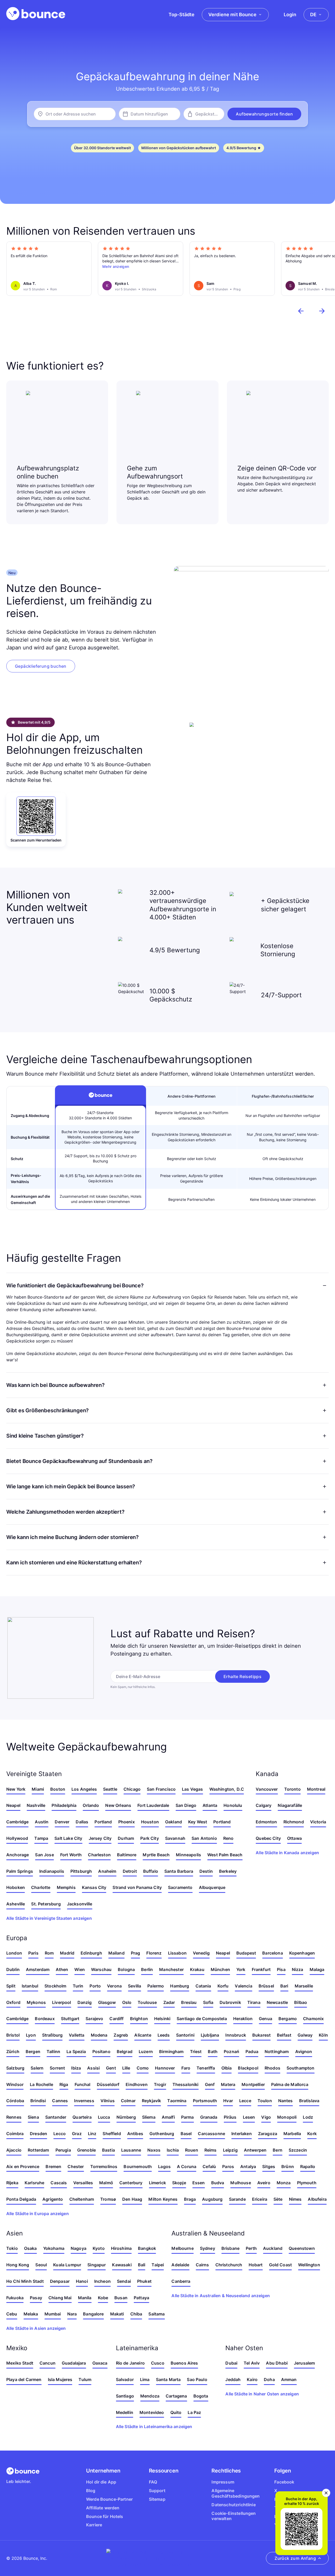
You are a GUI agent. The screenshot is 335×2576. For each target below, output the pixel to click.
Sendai (124, 2281)
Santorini (185, 2035)
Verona (114, 1986)
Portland (103, 1822)
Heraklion (243, 2019)
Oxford (13, 2002)
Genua (266, 2019)
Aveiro (264, 2183)
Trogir (160, 2084)
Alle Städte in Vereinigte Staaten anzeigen (49, 1918)
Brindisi (38, 2101)
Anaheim (107, 1871)
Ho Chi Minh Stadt (25, 2281)
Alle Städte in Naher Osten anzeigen (262, 2394)
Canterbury (131, 2183)
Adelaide (180, 2265)
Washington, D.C (227, 1789)
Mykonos (36, 2002)
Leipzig (230, 2150)
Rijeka (12, 2183)
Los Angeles (84, 1789)
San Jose (44, 1855)
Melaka (31, 2314)
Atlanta (210, 1805)
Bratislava (309, 2101)
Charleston (99, 1855)
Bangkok (147, 2248)
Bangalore (93, 2314)
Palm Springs (20, 1871)
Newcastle (277, 2002)
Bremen (53, 2166)
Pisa (281, 1969)
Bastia (108, 2150)
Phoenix (127, 1822)
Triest (196, 2051)
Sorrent (57, 2068)
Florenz (154, 1953)
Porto (95, 1986)
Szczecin (298, 2150)
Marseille (304, 1986)
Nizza (298, 1969)
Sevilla (135, 1986)
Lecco (60, 2134)
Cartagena (176, 2396)
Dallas (82, 1822)
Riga (64, 2084)
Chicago (132, 1789)
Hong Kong (18, 2265)
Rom (49, 1953)
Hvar (228, 2101)
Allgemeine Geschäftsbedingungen (236, 2493)
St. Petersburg (46, 1904)
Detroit (130, 1871)
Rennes (14, 2117)
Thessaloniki (186, 2084)
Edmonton (266, 1822)
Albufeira (317, 2199)
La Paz (194, 2412)
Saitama (157, 2314)
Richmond (294, 1822)
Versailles (83, 2183)
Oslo (127, 2002)
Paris (33, 1953)
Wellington (309, 2265)
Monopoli (287, 2117)
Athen (62, 1969)
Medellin (125, 2412)
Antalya (248, 2166)
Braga (190, 2199)
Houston (150, 1822)
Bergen (33, 2051)
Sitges (269, 2166)
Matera (228, 2084)
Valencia (243, 1986)
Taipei (158, 2265)
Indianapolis (52, 1871)
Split (11, 1986)
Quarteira (82, 2117)
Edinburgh (91, 1953)
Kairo (252, 2379)
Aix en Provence (23, 2166)
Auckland (273, 2248)
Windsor (15, 2084)
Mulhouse (241, 2183)
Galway (305, 2035)
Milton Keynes (163, 2199)
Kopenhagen (302, 1953)
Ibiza (76, 2068)
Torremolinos (104, 2166)
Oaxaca (100, 2363)
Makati (117, 2314)
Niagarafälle (290, 1805)
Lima (145, 2379)
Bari (284, 1986)
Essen (199, 2183)
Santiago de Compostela (202, 2019)
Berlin (147, 1969)
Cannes (60, 2101)
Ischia (173, 2150)
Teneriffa (206, 2068)
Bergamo (288, 2019)
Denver (62, 1822)
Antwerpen (255, 2150)
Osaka (30, 2248)
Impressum (223, 2482)
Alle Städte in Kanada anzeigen (287, 1853)
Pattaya (141, 2298)
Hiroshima (121, 2248)
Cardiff (116, 2019)
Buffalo (151, 1871)
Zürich (13, 2051)
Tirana (254, 2002)
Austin (42, 1822)
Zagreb (121, 2035)
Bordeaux (45, 2019)
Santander (56, 2117)
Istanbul (30, 1986)
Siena (33, 2117)
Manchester (171, 1969)
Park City (149, 1838)
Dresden (38, 2134)
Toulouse (147, 2002)
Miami (38, 1789)
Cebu (12, 2314)
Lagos (164, 2166)
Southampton (301, 2068)
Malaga (317, 1969)
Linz (92, 2134)
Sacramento (180, 1887)
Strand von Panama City (137, 1887)
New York (16, 1789)
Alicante (143, 2035)
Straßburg (52, 2035)
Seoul (41, 2265)
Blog (91, 2491)
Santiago (125, 2396)
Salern (37, 2068)
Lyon (31, 2035)
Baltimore (127, 1855)
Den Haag (132, 2199)
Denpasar (60, 2281)
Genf (210, 2084)
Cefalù (209, 2166)
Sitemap (157, 2499)
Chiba (136, 2314)
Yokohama (54, 2248)
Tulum (85, 2379)
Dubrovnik (230, 2002)
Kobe (103, 2298)
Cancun (48, 2363)
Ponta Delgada (21, 2199)
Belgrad (125, 2051)
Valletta (77, 2035)
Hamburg (180, 1986)
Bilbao (301, 2002)
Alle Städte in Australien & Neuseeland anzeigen (221, 2296)
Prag (136, 1953)
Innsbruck (236, 2035)
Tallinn (53, 2051)
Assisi (93, 2068)
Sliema (149, 2117)
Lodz (308, 2117)
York (241, 1969)
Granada (209, 2117)
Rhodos (272, 2068)
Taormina (177, 2101)
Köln (323, 2035)
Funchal (83, 2084)
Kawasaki (122, 2265)
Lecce (245, 2101)
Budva (218, 2183)
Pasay (36, 2298)
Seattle (110, 1789)
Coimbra (15, 2134)
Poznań (231, 2051)
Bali (142, 2265)
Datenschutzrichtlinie (233, 2505)
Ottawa (294, 1838)
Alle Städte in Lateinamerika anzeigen (154, 2427)
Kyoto (99, 2248)
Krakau (197, 1969)
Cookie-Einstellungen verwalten (234, 2516)
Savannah (175, 1838)
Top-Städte (182, 15)
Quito (176, 2412)
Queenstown (302, 2248)
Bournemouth (138, 2166)
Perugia (63, 2150)
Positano (101, 2051)
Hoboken (16, 1887)
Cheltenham (82, 2199)
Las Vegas (192, 1789)
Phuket (144, 2281)
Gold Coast (281, 2265)
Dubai (231, 2363)
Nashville (36, 1805)
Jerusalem (304, 2363)
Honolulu (233, 1805)
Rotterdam (38, 2150)
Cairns (202, 2265)
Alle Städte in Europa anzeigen (38, 2214)
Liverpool (62, 2002)
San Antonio (204, 1838)
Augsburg (212, 2199)
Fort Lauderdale (153, 1805)
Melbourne (182, 2248)
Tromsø (108, 2199)
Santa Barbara (179, 1871)
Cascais (59, 2183)
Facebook (284, 2482)
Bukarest (261, 2035)
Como (143, 2068)
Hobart (256, 2265)
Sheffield (112, 2134)
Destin (206, 1871)
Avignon (304, 2051)
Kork (312, 2134)
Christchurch (229, 2265)
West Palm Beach (225, 1855)
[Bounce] (36, 14)
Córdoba (15, 2101)
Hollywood (17, 1838)
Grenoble (86, 2150)
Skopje (179, 2183)
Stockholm (55, 1986)
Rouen (192, 2150)
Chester (76, 2166)
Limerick (157, 2183)
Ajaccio (14, 2150)
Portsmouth (205, 2101)
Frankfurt (261, 1969)
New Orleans (118, 1805)
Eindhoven (136, 2084)
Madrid (67, 1953)
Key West (198, 1822)
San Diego (186, 1805)
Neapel (13, 1805)
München (220, 1969)
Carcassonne (211, 2134)
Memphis (66, 1887)
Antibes (135, 2134)
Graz (77, 2134)
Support (157, 2491)
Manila (85, 2298)
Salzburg (15, 2068)
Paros (228, 2166)
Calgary (264, 1805)
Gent (111, 2068)
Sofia (208, 2002)
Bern (278, 2150)
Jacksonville (80, 1904)
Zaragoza (268, 2134)
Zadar (169, 2002)
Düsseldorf (108, 2084)
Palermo (156, 1986)
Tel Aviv (252, 2363)
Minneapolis (188, 1855)
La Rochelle (41, 2084)
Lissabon (177, 1953)
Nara (72, 2314)
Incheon (102, 2281)
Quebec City (268, 1838)
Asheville (16, 1904)
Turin (78, 1986)
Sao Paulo (197, 2379)
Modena (99, 2035)
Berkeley (228, 1871)
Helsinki (162, 2019)
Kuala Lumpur (67, 2265)
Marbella (292, 2134)
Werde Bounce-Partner (109, 2499)
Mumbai (53, 2314)
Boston (58, 1789)
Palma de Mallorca (290, 2084)
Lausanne (131, 2150)
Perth (251, 2248)
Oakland (174, 1822)
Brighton (139, 2019)
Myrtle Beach (156, 1855)
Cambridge (17, 1822)
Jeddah (233, 2379)
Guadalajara (74, 2363)
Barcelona (272, 1953)
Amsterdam (38, 1969)
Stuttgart (70, 2019)
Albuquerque (212, 1887)
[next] (322, 311)
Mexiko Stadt (20, 2363)
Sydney (208, 2248)
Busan (121, 2298)
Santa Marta (168, 2379)
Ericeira (260, 2199)
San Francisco (161, 1789)
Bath (213, 2051)
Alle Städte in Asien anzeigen (36, 2328)
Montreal (316, 1789)
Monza (284, 2183)
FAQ (153, 2482)
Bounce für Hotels (105, 2516)
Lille (126, 2068)
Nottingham (277, 2051)
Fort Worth (71, 1855)
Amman (289, 2379)
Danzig (85, 2002)
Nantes (286, 2101)
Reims (211, 2150)
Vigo (266, 2117)
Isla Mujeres (60, 2379)
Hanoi (82, 2281)
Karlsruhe (34, 2183)
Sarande (237, 2199)
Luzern (146, 2051)
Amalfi (168, 2117)
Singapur (97, 2265)
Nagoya (79, 2248)
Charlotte (41, 1887)
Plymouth (307, 2183)
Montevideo (152, 2412)
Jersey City (100, 1838)
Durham (126, 1838)
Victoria (318, 1822)
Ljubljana (210, 2035)
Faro (186, 2068)
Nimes (295, 2199)
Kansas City (94, 1887)
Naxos (154, 2150)
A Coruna (187, 2166)
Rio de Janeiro (130, 2363)
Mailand (116, 1953)
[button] (264, 114)
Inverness (84, 2101)
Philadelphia (64, 1805)
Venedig (201, 1953)
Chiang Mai (60, 2298)
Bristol (13, 2035)
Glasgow (107, 2002)
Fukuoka (15, 2298)
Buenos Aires (184, 2363)
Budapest (246, 1953)
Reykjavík (151, 2101)
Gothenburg (162, 2134)
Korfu (223, 1986)
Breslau (189, 2002)
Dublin (13, 1969)
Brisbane (230, 2248)
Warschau (101, 1969)
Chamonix (313, 2019)
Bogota (201, 2396)
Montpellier (253, 2084)
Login (290, 15)
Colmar (128, 2101)
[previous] (301, 311)
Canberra (181, 2281)
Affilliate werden (103, 2508)
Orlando (91, 1805)
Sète (278, 2199)
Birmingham (171, 2051)
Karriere (94, 2525)
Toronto (292, 1789)
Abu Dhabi (277, 2363)
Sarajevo (94, 2019)
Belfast (284, 2035)
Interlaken (242, 2134)
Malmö (106, 2183)
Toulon (265, 2101)
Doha (269, 2379)
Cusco (158, 2363)
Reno (228, 1838)
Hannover (165, 2068)
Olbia (227, 2068)
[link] (41, 666)
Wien (80, 1969)
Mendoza (150, 2396)
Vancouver (267, 1789)
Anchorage (18, 1855)
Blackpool (248, 2068)
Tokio (12, 2248)
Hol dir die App (101, 2482)
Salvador (125, 2379)
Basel (186, 2134)
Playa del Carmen (24, 2379)
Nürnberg (126, 2117)
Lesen (249, 2117)
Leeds (164, 2035)
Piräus (230, 2117)
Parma (188, 2117)
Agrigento (53, 2199)
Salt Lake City (68, 1838)
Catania (203, 1986)
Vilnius (108, 2101)
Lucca (104, 2117)
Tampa (41, 1838)
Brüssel (266, 1986)
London (14, 1953)
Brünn (288, 2166)
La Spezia (76, 2051)
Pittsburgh (81, 1871)
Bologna (126, 1969)
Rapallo (308, 2166)
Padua (252, 2051)
